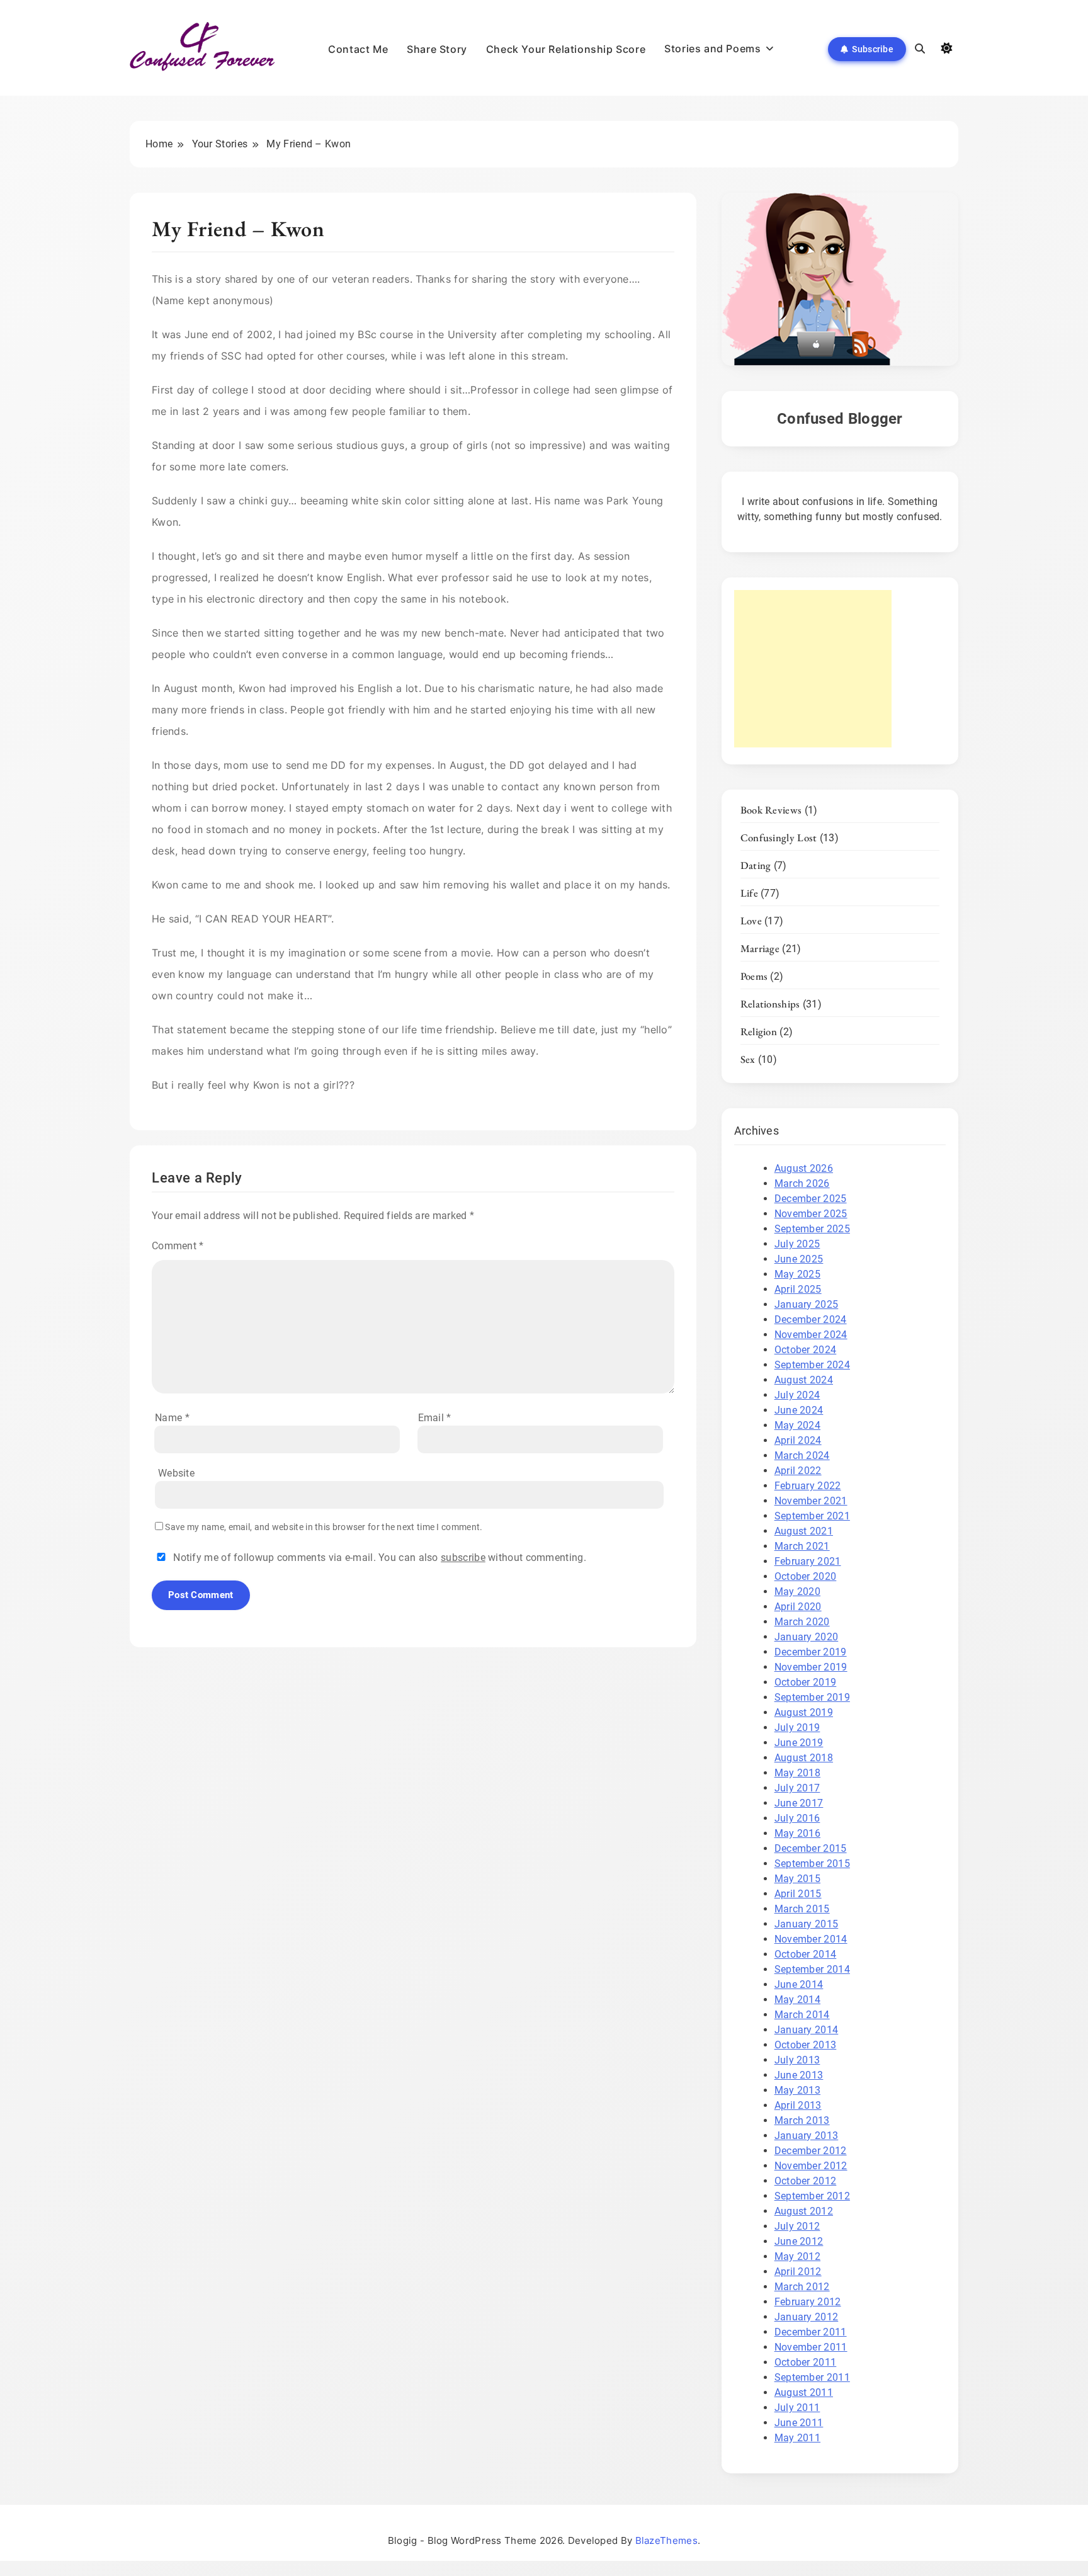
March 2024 (802, 1455)
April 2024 (798, 1440)
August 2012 (804, 2211)
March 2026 (802, 1183)
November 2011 (811, 2347)
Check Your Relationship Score (566, 49)
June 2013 (799, 2075)
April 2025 (798, 1289)
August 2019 (804, 1712)
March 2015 (802, 1909)
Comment (178, 1246)
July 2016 (797, 1818)
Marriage (760, 948)
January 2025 (807, 1304)
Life (749, 893)
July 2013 (797, 2060)
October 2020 (806, 1576)
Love (751, 921)
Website (176, 1473)
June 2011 (799, 2423)
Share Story (437, 49)
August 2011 (804, 2392)
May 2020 (797, 1592)
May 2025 (797, 1274)
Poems (754, 976)
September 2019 (812, 1697)
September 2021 (812, 1516)
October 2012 (806, 2181)
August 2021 (804, 1531)
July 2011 (797, 2408)
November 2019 (811, 1667)
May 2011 (797, 2438)
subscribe (463, 1558)
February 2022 (808, 1486)
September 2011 (812, 2377)
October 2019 (806, 1682)
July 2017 (797, 1788)
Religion (759, 1031)
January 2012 (807, 2317)
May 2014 (797, 2000)
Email (435, 1418)
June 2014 (799, 1984)
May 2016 (797, 1833)
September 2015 (812, 1864)
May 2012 (797, 2256)
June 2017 (799, 1803)
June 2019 (799, 1743)
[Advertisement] (813, 669)
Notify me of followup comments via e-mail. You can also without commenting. (378, 1558)
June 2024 (799, 1410)
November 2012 (811, 2166)
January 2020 (807, 1637)
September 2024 (812, 1365)
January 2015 (807, 1924)
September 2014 (812, 1969)
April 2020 (798, 1607)
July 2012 (797, 2226)
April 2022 (798, 1471)
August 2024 (804, 1380)
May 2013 (797, 2090)
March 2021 (802, 1546)
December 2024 (811, 1319)
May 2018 (797, 1773)
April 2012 (798, 2272)
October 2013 (806, 2045)
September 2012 (812, 2196)
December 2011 (811, 2332)
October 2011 (806, 2362)
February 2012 (808, 2302)
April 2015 (798, 1894)
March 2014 (802, 2015)
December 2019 (811, 1652)
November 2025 (811, 1214)
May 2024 (797, 1425)
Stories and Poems (712, 48)
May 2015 (797, 1879)
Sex (748, 1059)
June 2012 (799, 2241)
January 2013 (807, 2136)
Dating (756, 865)
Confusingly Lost (779, 837)
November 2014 (811, 1939)
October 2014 (806, 1954)
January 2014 (807, 2030)
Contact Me (358, 49)
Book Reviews (771, 810)
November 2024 (811, 1335)
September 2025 (812, 1229)
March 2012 (802, 2287)
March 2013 (802, 2120)
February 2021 (808, 1561)
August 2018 (804, 1758)
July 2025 (797, 1244)
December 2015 (811, 1848)
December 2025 (811, 1199)
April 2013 (798, 2105)
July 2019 (797, 1728)
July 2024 (797, 1395)
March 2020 (802, 1622)
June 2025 (799, 1259)
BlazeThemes (666, 2540)
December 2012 (811, 2151)
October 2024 (806, 1350)
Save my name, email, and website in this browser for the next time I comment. (324, 1527)
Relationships (770, 1004)
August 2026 (804, 1168)
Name (172, 1418)
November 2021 (811, 1501)
